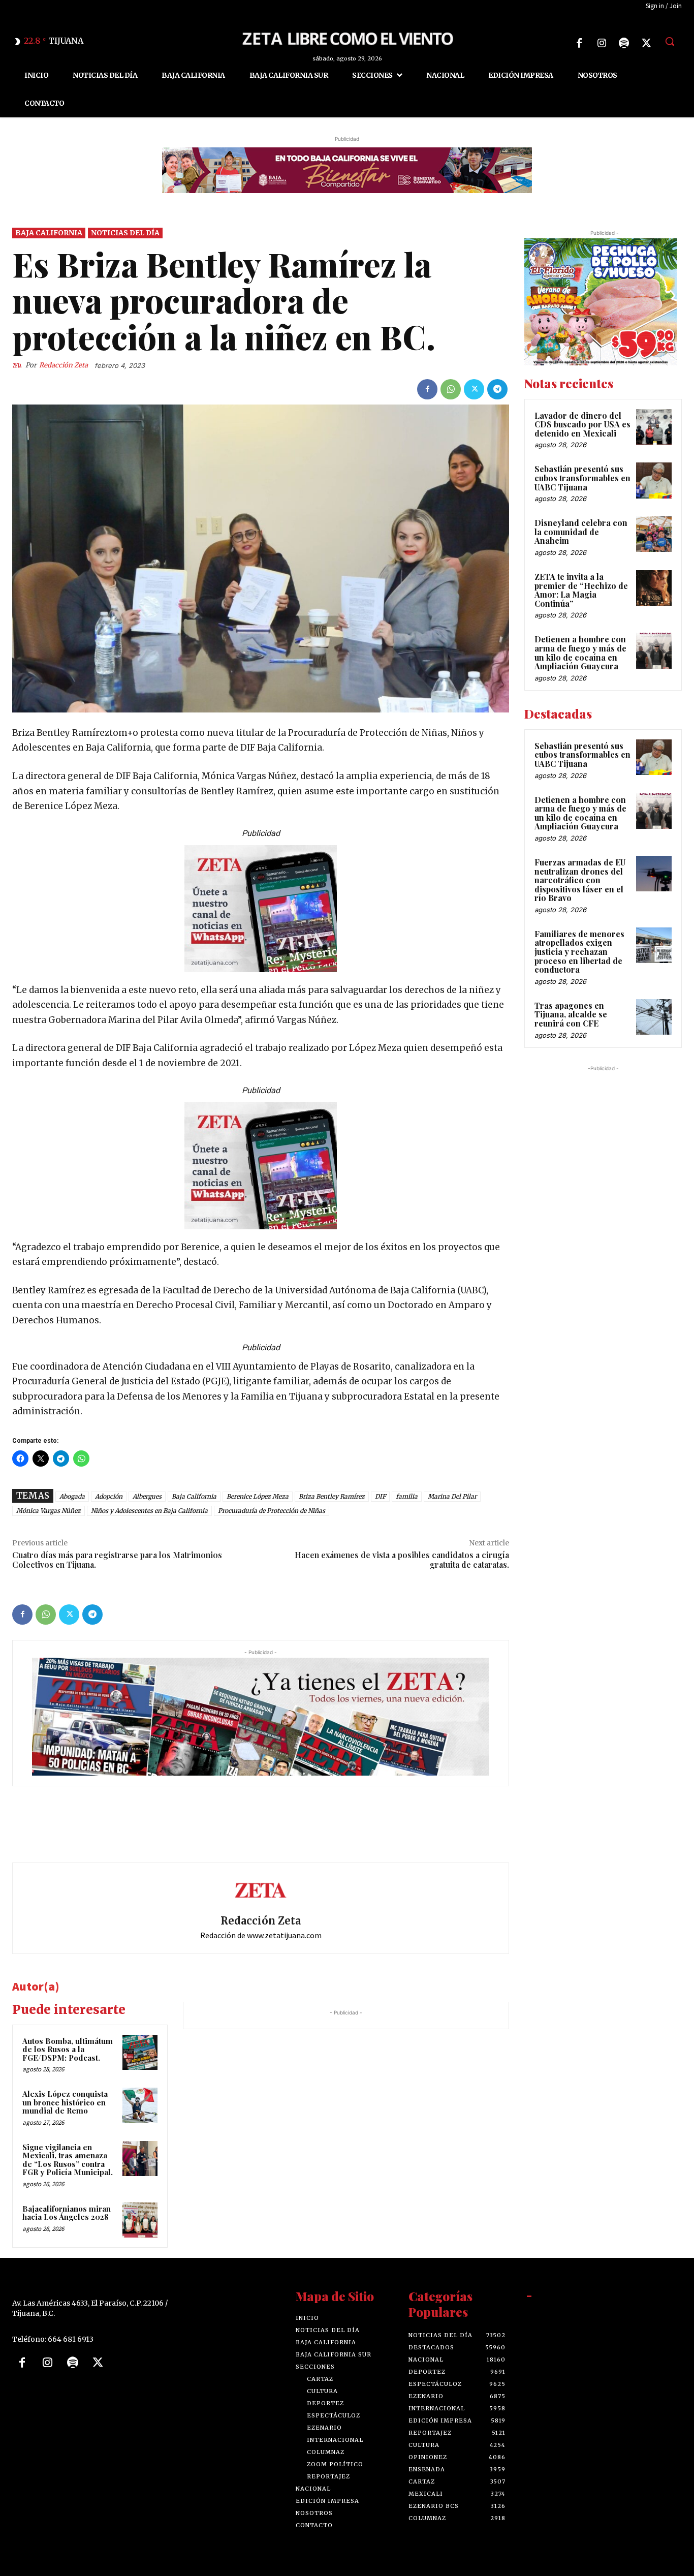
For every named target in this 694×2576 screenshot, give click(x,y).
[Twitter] (646, 43)
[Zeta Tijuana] (347, 38)
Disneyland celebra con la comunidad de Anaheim (581, 532)
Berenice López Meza (258, 1497)
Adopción (109, 1497)
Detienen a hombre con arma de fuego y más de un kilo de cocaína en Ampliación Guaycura (580, 653)
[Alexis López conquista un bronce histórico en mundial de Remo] (140, 2106)
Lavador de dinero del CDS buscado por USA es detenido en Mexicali (582, 424)
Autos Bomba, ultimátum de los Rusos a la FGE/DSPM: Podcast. (68, 2049)
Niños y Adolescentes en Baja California (149, 1511)
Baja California (49, 233)
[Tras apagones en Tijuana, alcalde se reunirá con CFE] (654, 1017)
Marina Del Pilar (452, 1497)
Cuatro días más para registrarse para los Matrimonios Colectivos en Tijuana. (117, 1560)
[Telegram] (497, 389)
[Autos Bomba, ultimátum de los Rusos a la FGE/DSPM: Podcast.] (140, 2052)
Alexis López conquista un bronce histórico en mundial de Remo (65, 2103)
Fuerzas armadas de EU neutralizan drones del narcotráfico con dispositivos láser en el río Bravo (580, 880)
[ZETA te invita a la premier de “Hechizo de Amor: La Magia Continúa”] (654, 588)
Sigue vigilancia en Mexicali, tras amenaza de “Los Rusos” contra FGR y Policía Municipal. (68, 2160)
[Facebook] (579, 43)
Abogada (72, 1497)
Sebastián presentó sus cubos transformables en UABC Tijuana (582, 478)
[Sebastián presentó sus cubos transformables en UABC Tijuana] (654, 481)
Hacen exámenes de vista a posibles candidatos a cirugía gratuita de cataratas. (402, 1560)
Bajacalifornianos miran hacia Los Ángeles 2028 (67, 2213)
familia (407, 1497)
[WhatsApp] (451, 389)
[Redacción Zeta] (19, 365)
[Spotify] (624, 43)
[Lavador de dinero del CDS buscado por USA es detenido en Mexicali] (654, 427)
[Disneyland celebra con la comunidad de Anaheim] (654, 535)
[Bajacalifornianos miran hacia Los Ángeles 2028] (140, 2220)
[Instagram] (602, 43)
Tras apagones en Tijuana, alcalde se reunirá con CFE (571, 1014)
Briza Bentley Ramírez (332, 1497)
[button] (670, 41)
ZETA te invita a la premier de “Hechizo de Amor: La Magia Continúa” (581, 590)
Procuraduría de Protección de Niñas (272, 1511)
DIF (380, 1497)
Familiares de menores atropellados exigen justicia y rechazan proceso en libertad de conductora (579, 952)
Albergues (147, 1497)
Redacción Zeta (64, 365)
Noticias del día (125, 233)
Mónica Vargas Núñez (49, 1511)
